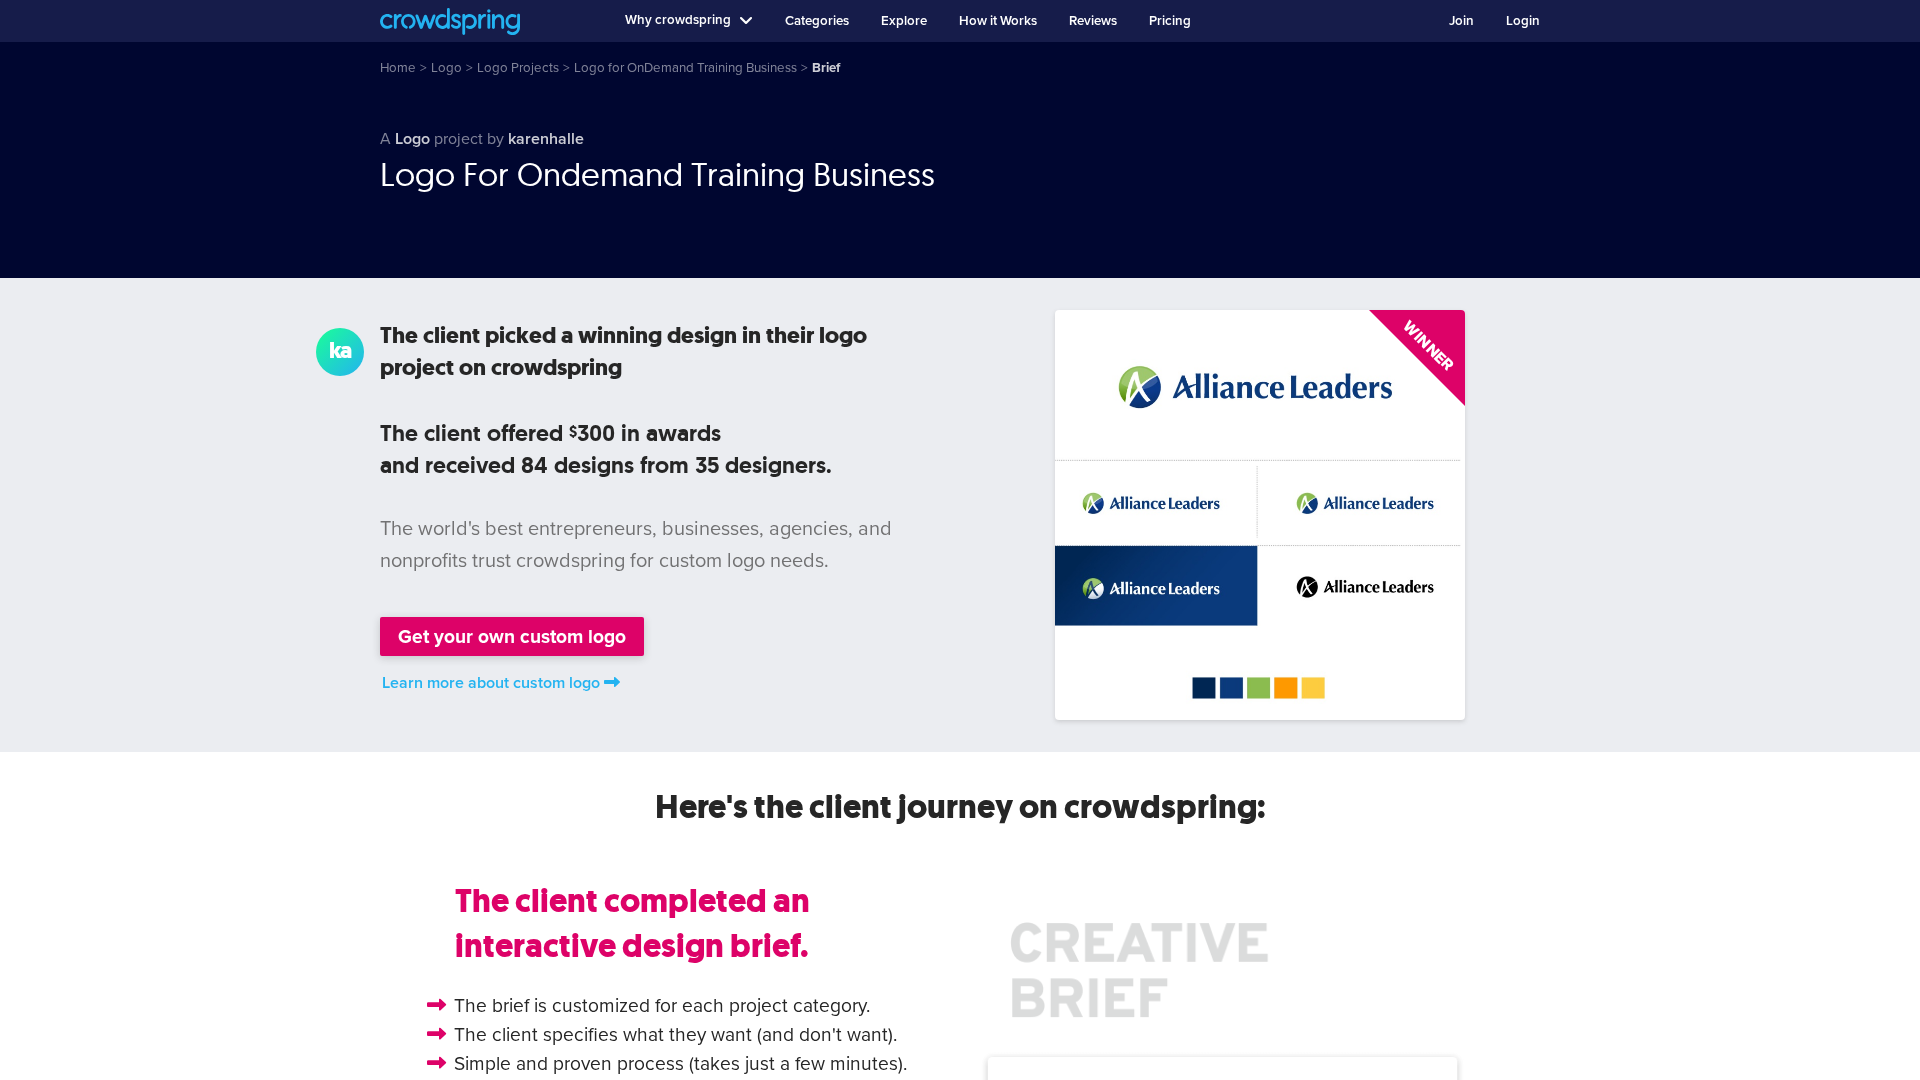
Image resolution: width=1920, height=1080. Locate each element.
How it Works (998, 21)
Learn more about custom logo (491, 683)
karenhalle (546, 139)
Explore (904, 21)
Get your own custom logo (512, 636)
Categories (817, 21)
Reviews (1093, 21)
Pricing (1170, 21)
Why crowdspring (678, 20)
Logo (412, 139)
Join (1461, 21)
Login (1523, 21)
